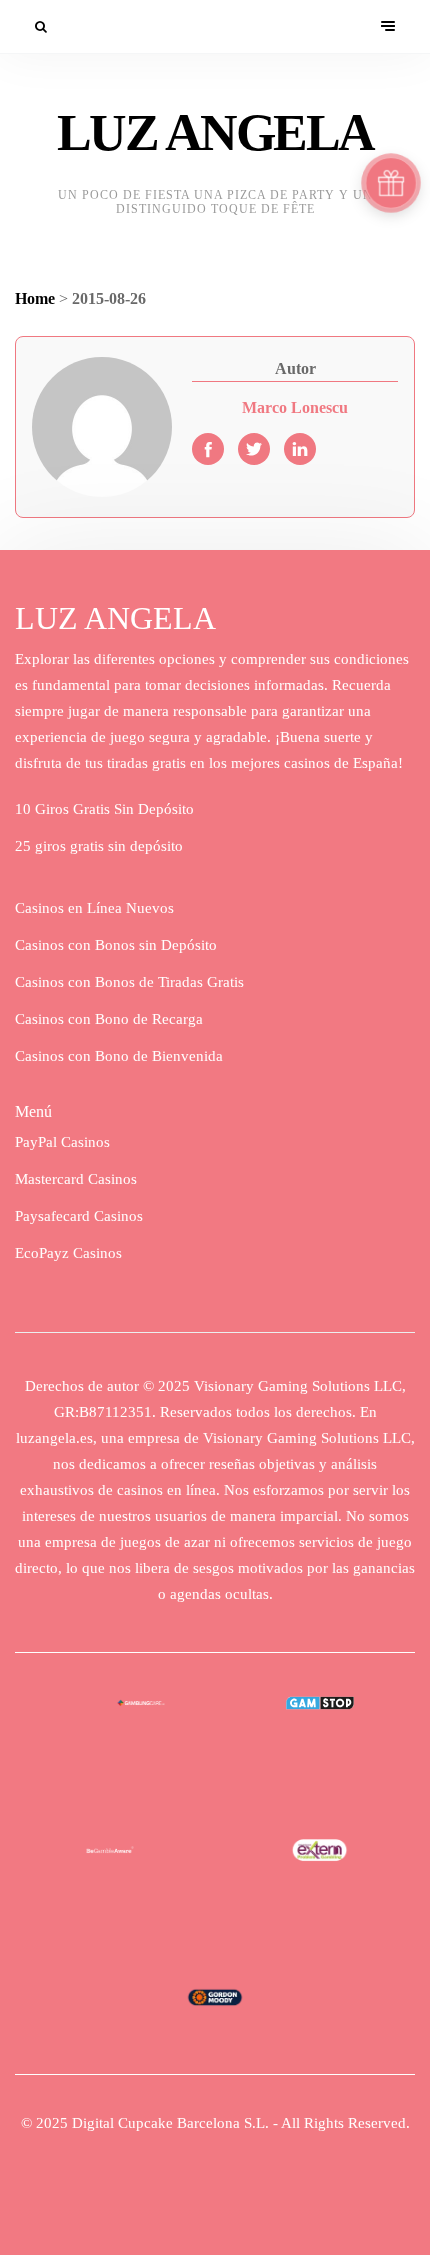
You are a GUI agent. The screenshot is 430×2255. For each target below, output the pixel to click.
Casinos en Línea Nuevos (94, 908)
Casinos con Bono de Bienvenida (119, 1056)
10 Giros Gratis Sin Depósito (104, 809)
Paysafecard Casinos (79, 1216)
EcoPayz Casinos (68, 1253)
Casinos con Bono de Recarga (109, 1019)
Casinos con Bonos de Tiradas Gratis (129, 982)
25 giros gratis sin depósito (99, 846)
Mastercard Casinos (76, 1179)
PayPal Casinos (62, 1142)
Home (35, 298)
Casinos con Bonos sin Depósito (116, 945)
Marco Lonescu (295, 407)
